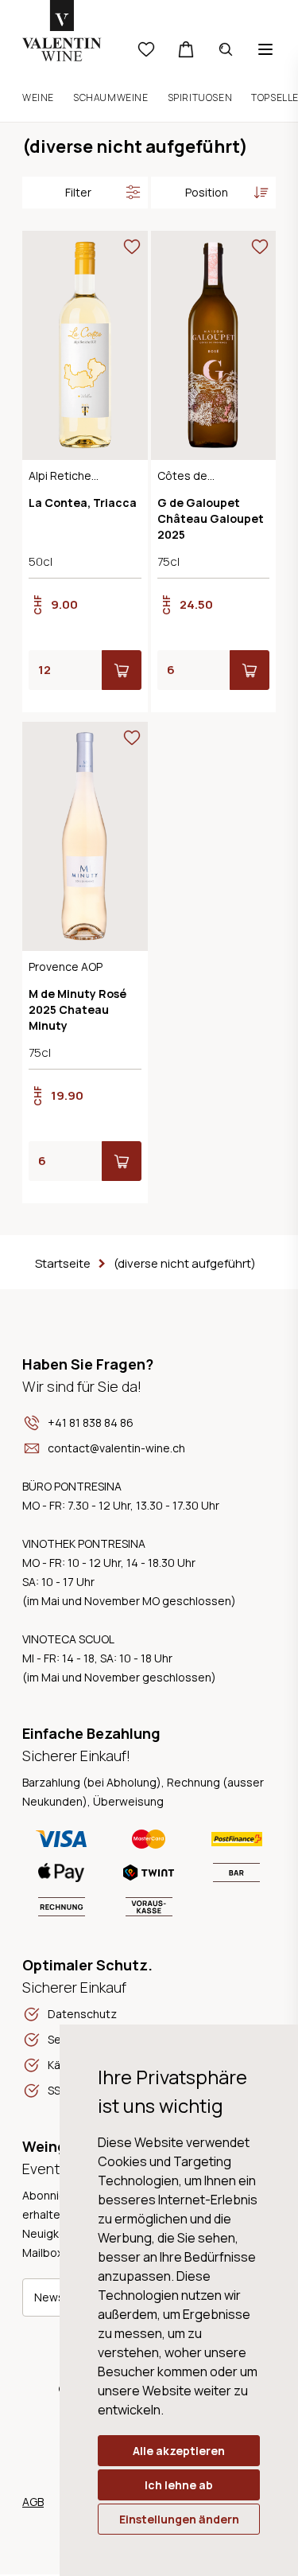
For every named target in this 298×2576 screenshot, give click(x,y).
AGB (33, 2502)
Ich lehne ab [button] (179, 2485)
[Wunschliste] (146, 49)
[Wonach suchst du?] (226, 49)
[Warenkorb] (186, 49)
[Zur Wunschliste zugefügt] (132, 247)
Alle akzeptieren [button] (179, 2451)
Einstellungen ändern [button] (179, 2519)
